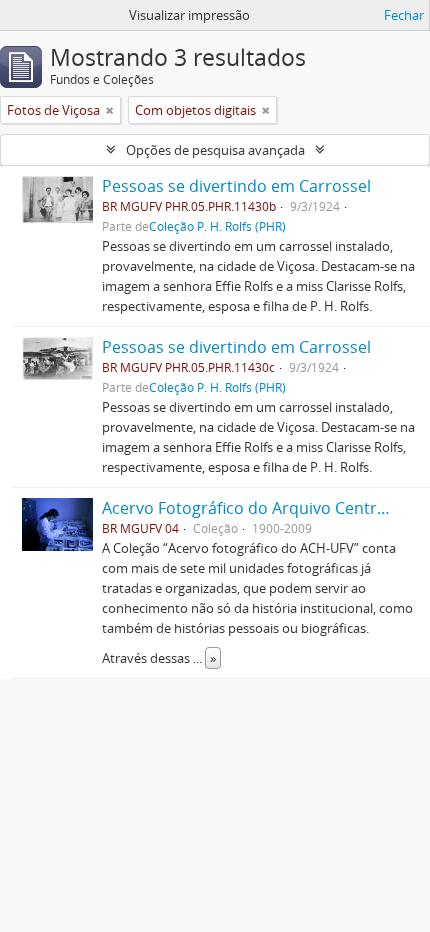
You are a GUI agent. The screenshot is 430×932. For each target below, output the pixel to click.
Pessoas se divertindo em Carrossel (236, 186)
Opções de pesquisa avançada (215, 150)
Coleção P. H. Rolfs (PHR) (217, 226)
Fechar (404, 15)
